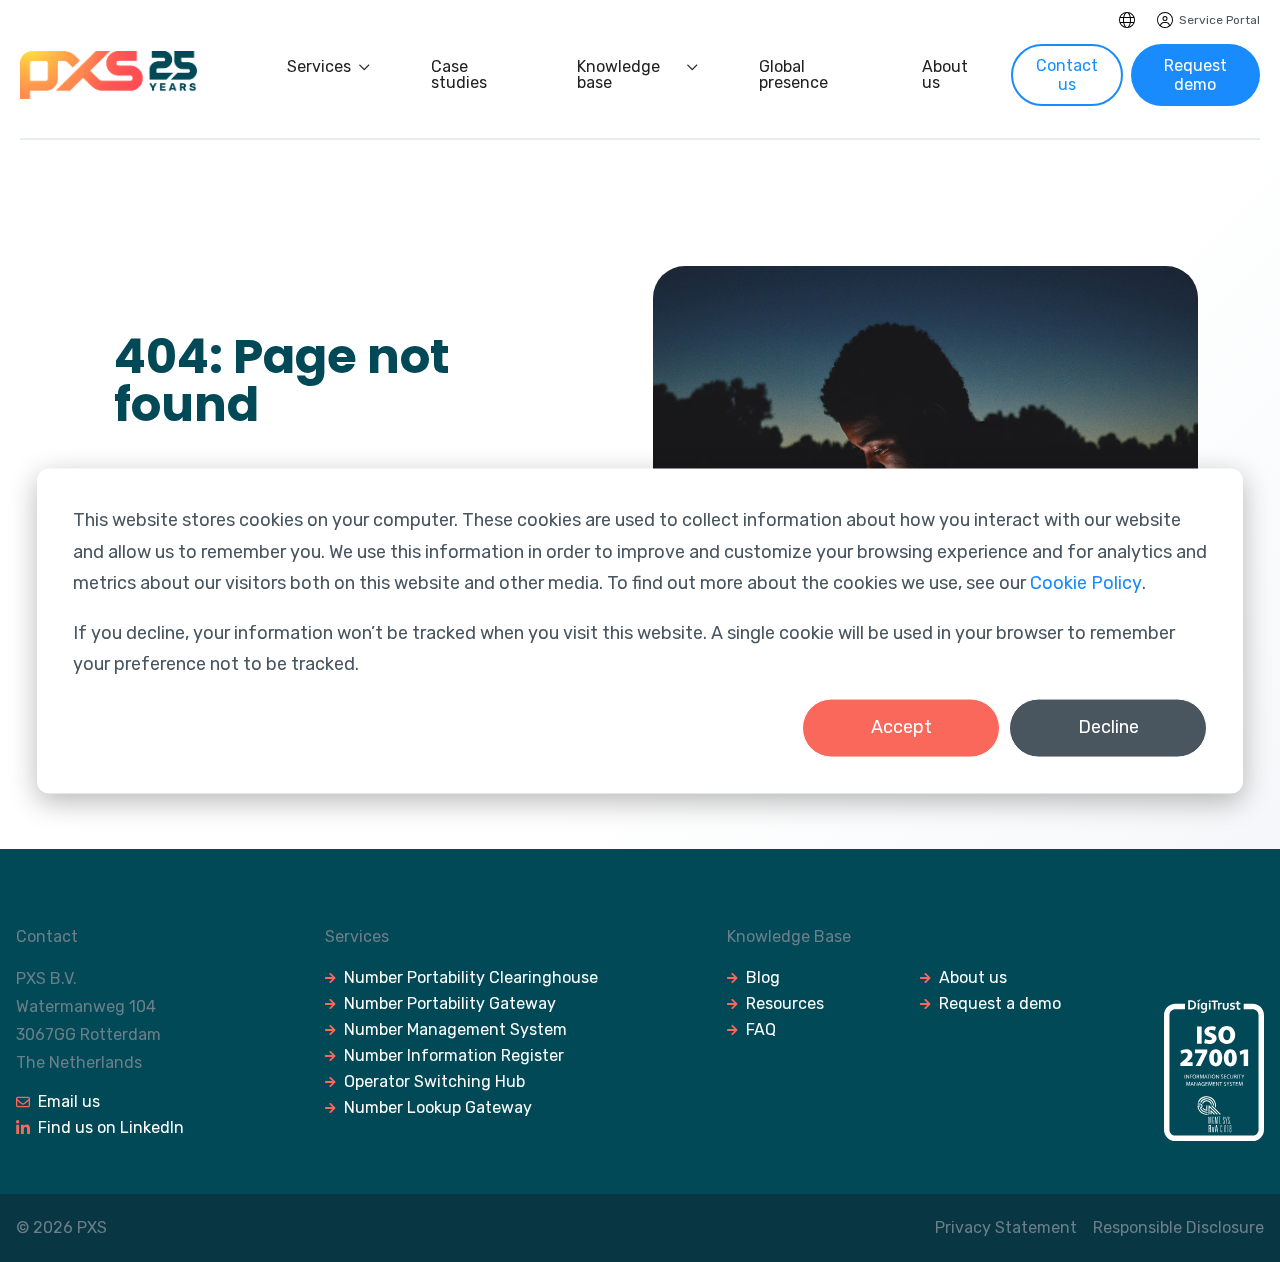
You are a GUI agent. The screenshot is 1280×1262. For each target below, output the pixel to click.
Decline (1108, 727)
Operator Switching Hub (434, 1081)
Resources (785, 1003)
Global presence (793, 75)
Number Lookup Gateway (438, 1107)
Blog (763, 977)
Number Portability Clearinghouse (471, 977)
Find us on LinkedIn (111, 1127)
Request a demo (1000, 1003)
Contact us (1067, 75)
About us (945, 75)
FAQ (761, 1029)
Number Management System (455, 1029)
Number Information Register (454, 1055)
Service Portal (1219, 20)
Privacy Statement (1006, 1227)
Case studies (459, 75)
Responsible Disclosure (1178, 1227)
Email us (69, 1101)
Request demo (1195, 75)
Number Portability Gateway (450, 1003)
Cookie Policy (1086, 583)
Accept (901, 727)
